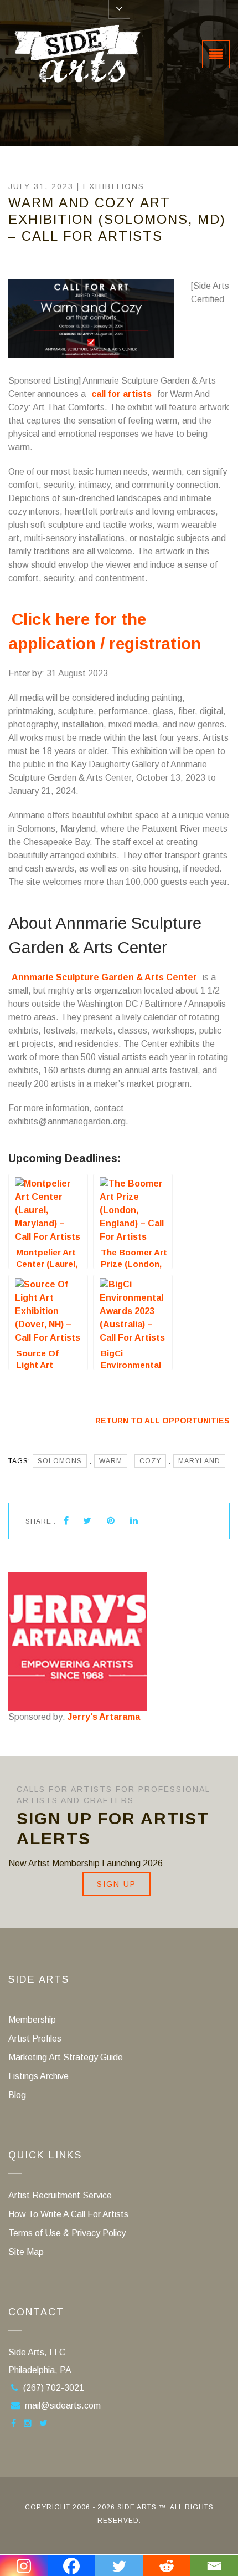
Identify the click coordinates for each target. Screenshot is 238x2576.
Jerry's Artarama (104, 1717)
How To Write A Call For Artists (68, 2214)
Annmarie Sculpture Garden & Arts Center (104, 977)
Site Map (26, 2252)
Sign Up (117, 1884)
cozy (150, 1461)
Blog (17, 2095)
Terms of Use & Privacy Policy (67, 2233)
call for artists (121, 394)
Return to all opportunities (162, 1421)
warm (111, 1461)
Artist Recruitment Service (60, 2195)
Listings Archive (38, 2076)
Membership (32, 2020)
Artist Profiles (35, 2038)
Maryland (199, 1461)
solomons (60, 1461)
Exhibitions (114, 186)
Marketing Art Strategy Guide (66, 2057)
